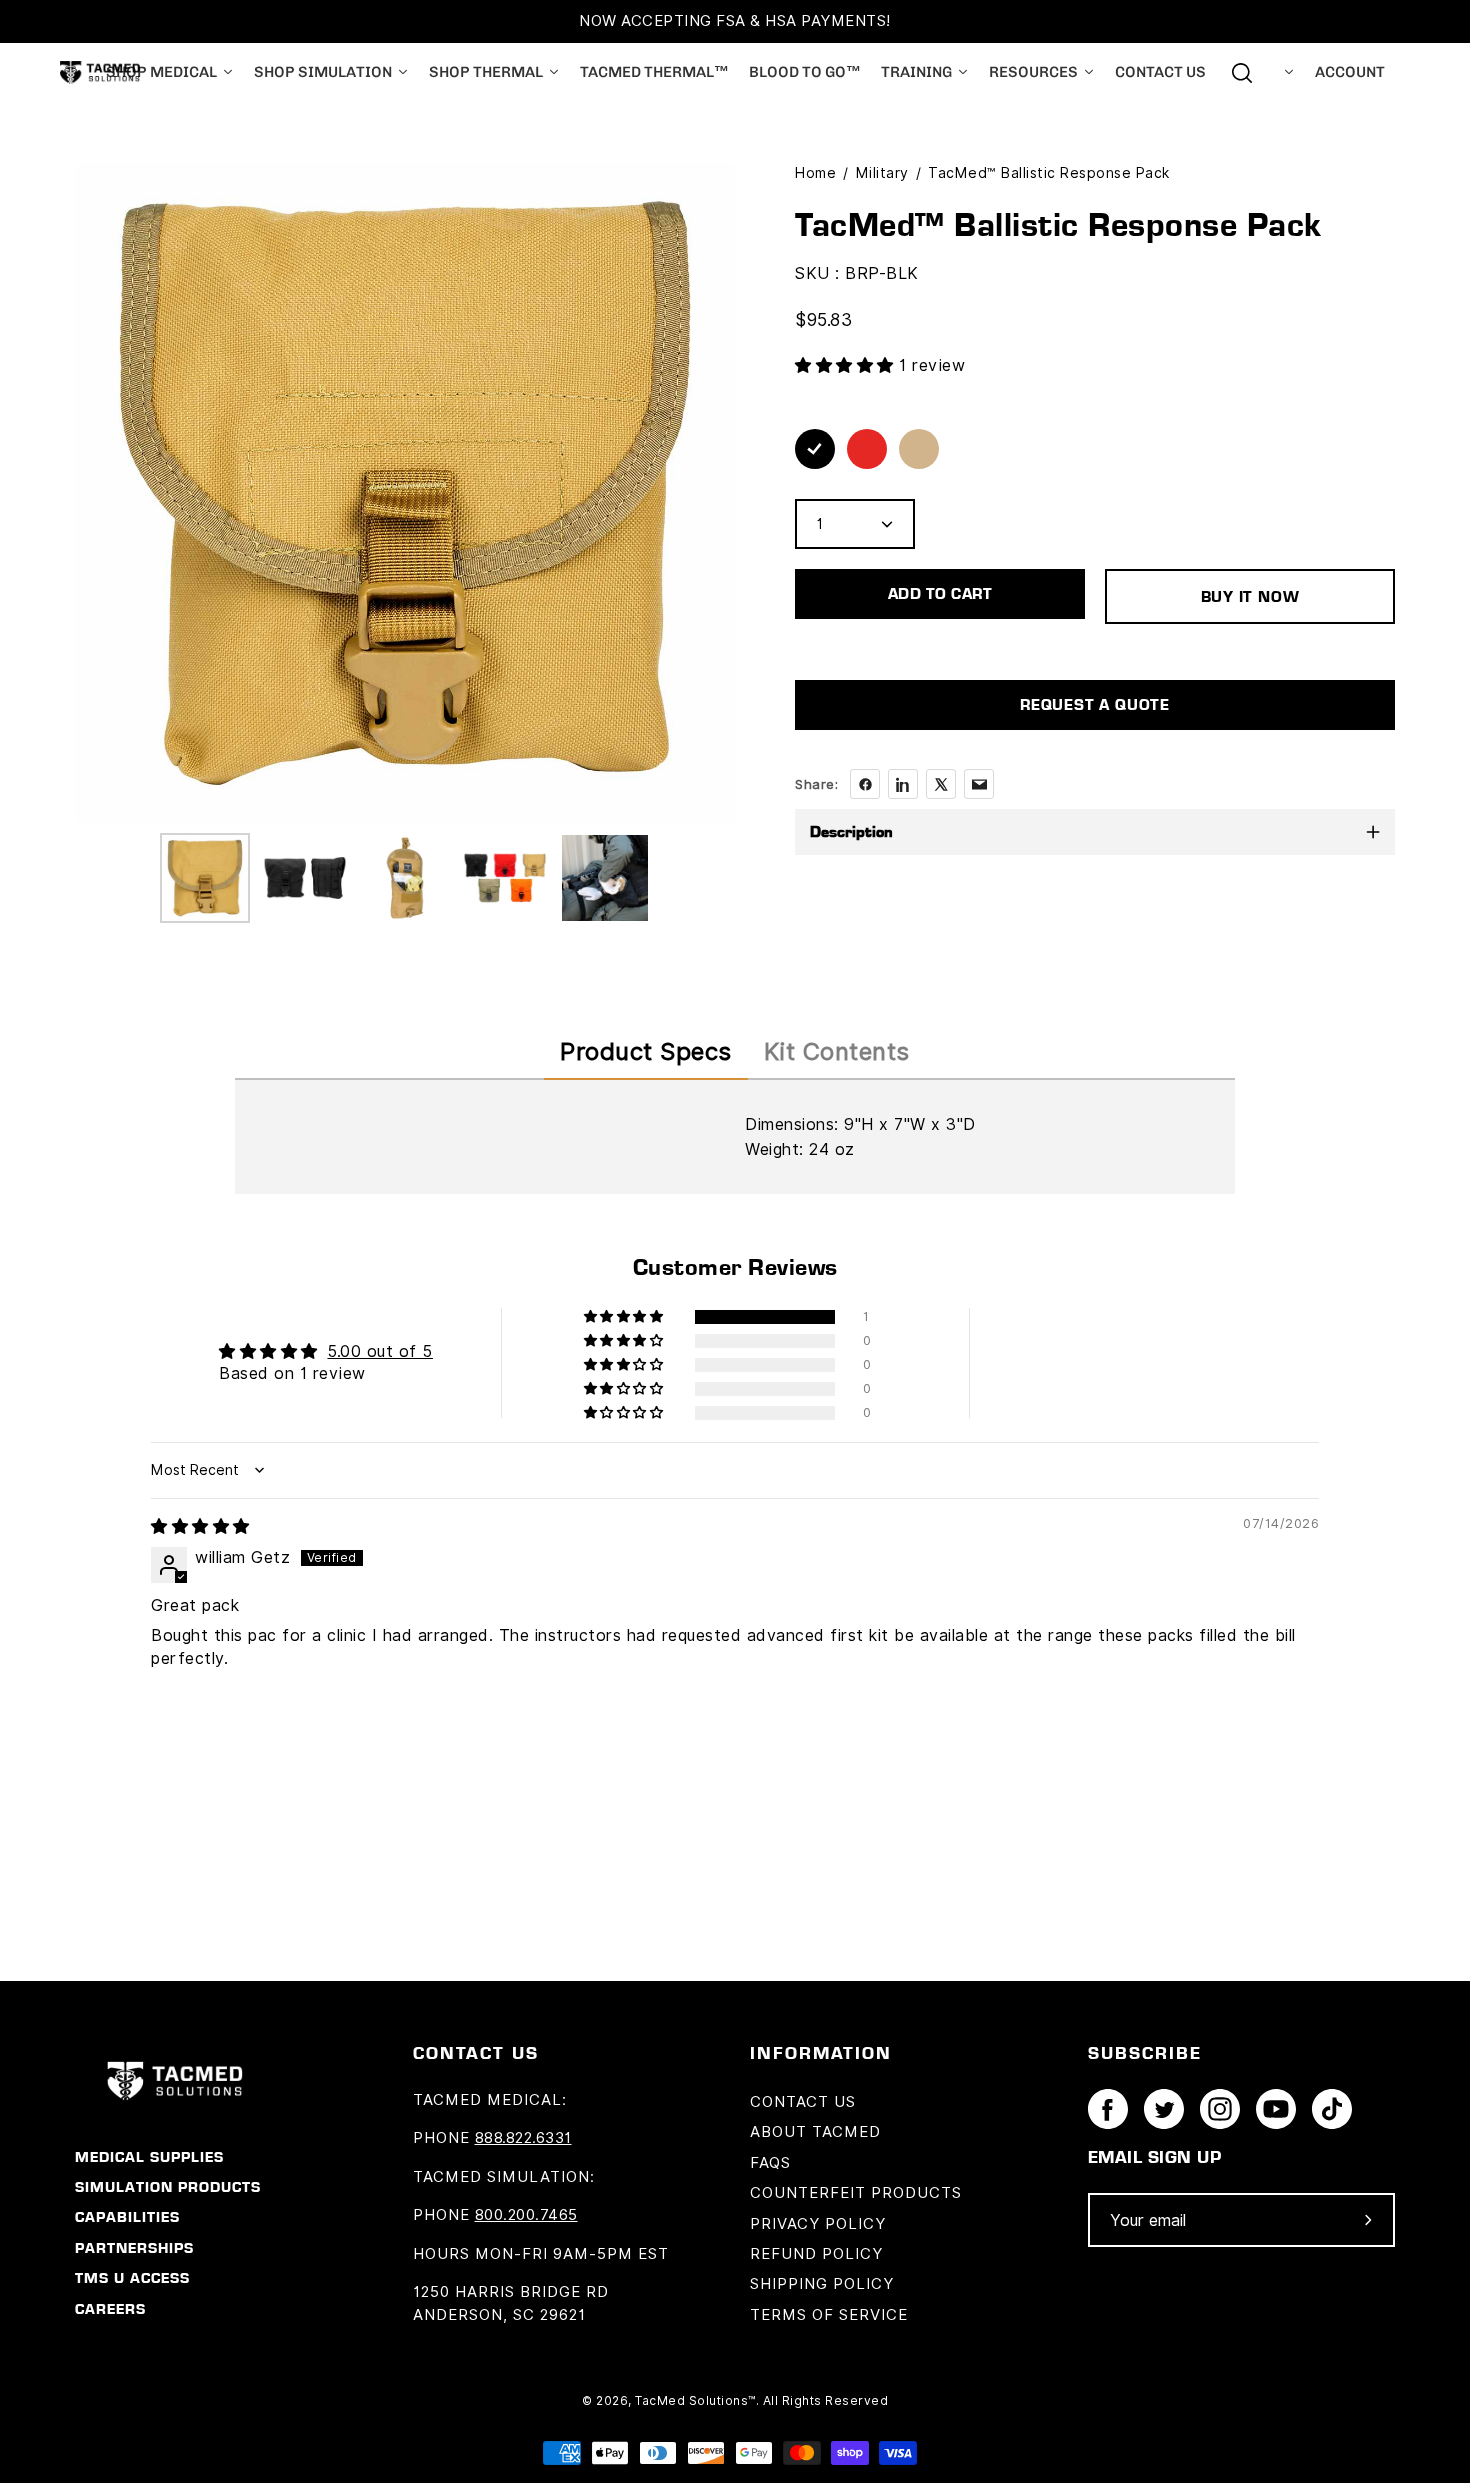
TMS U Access (132, 2278)
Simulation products (168, 2187)
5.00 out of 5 (380, 1351)
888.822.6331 (523, 2138)
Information (821, 2052)
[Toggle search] (1242, 73)
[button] (847, 365)
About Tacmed (815, 2132)
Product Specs (646, 1051)
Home (815, 173)
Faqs (770, 2163)
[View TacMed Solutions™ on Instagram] (1220, 2109)
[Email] (979, 784)
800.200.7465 (526, 2215)
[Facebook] (865, 784)
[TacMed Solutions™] (100, 72)
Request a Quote (1095, 704)
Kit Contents (837, 1051)
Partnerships (134, 2248)
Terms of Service (829, 2315)
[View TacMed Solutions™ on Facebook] (1108, 2109)
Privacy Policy (818, 2224)
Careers (110, 2309)
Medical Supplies (149, 2157)
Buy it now (1250, 596)
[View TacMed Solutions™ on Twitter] (1164, 2109)
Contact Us (803, 2102)
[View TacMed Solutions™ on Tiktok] (1332, 2109)
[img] (200, 1526)
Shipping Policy (822, 2284)
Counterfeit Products (856, 2193)
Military (882, 173)
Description (851, 831)
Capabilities (127, 2217)
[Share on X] (941, 784)
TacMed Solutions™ (695, 2400)
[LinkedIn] (903, 784)
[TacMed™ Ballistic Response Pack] (205, 878)
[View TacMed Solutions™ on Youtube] (1276, 2109)
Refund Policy (816, 2254)
